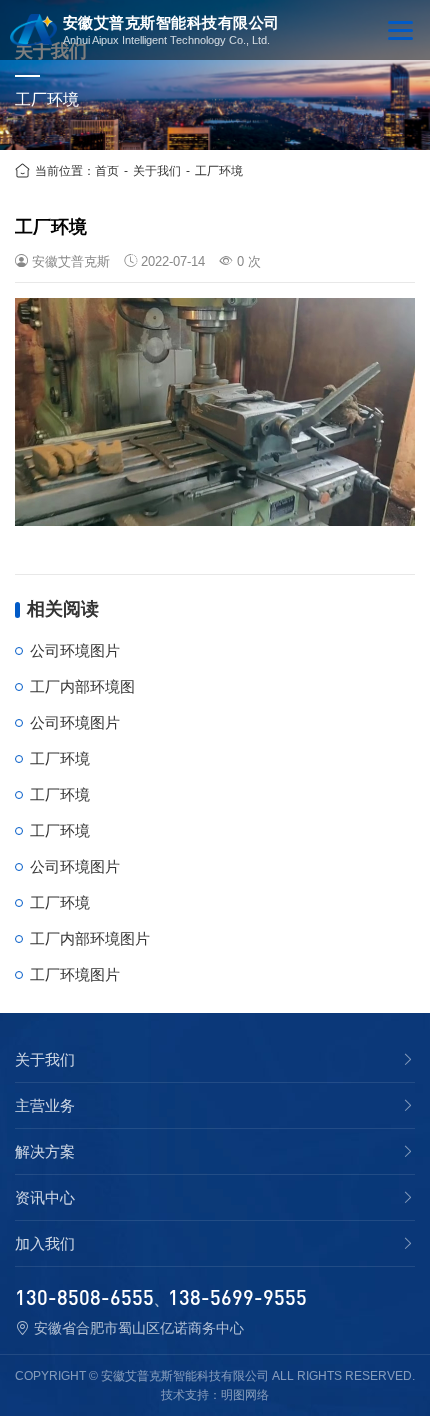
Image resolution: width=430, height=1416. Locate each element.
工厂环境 (219, 171)
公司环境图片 (75, 650)
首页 (107, 171)
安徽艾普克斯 (71, 261)
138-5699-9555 (237, 1297)
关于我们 (157, 171)
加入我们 (45, 1244)
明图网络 (245, 1395)
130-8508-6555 (84, 1297)
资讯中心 (45, 1198)
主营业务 (45, 1106)
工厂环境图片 (75, 974)
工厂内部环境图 (82, 686)
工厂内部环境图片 (90, 938)
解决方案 (45, 1152)
